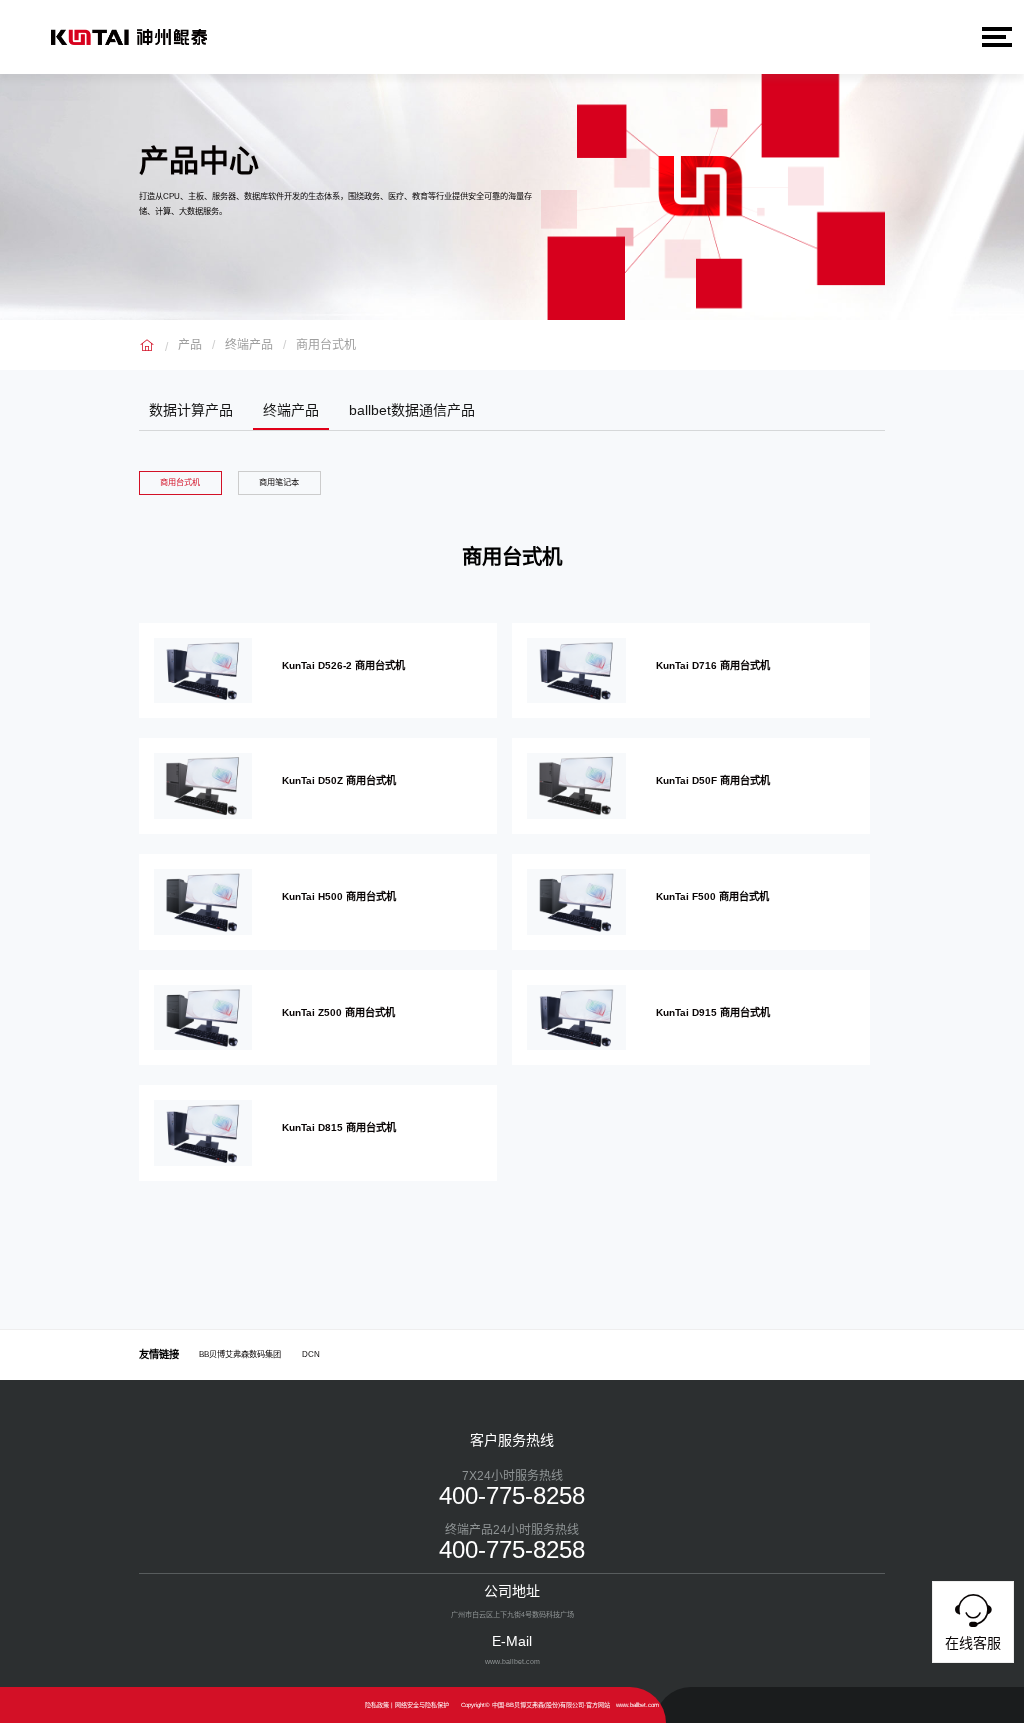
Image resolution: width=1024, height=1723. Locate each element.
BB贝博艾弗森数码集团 (240, 1354)
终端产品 (249, 345)
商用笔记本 (279, 482)
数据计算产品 (191, 410)
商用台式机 (326, 345)
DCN (311, 1354)
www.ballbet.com (637, 1704)
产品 (190, 345)
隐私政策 (377, 1704)
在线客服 (973, 1643)
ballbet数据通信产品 (412, 410)
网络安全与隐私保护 (422, 1704)
